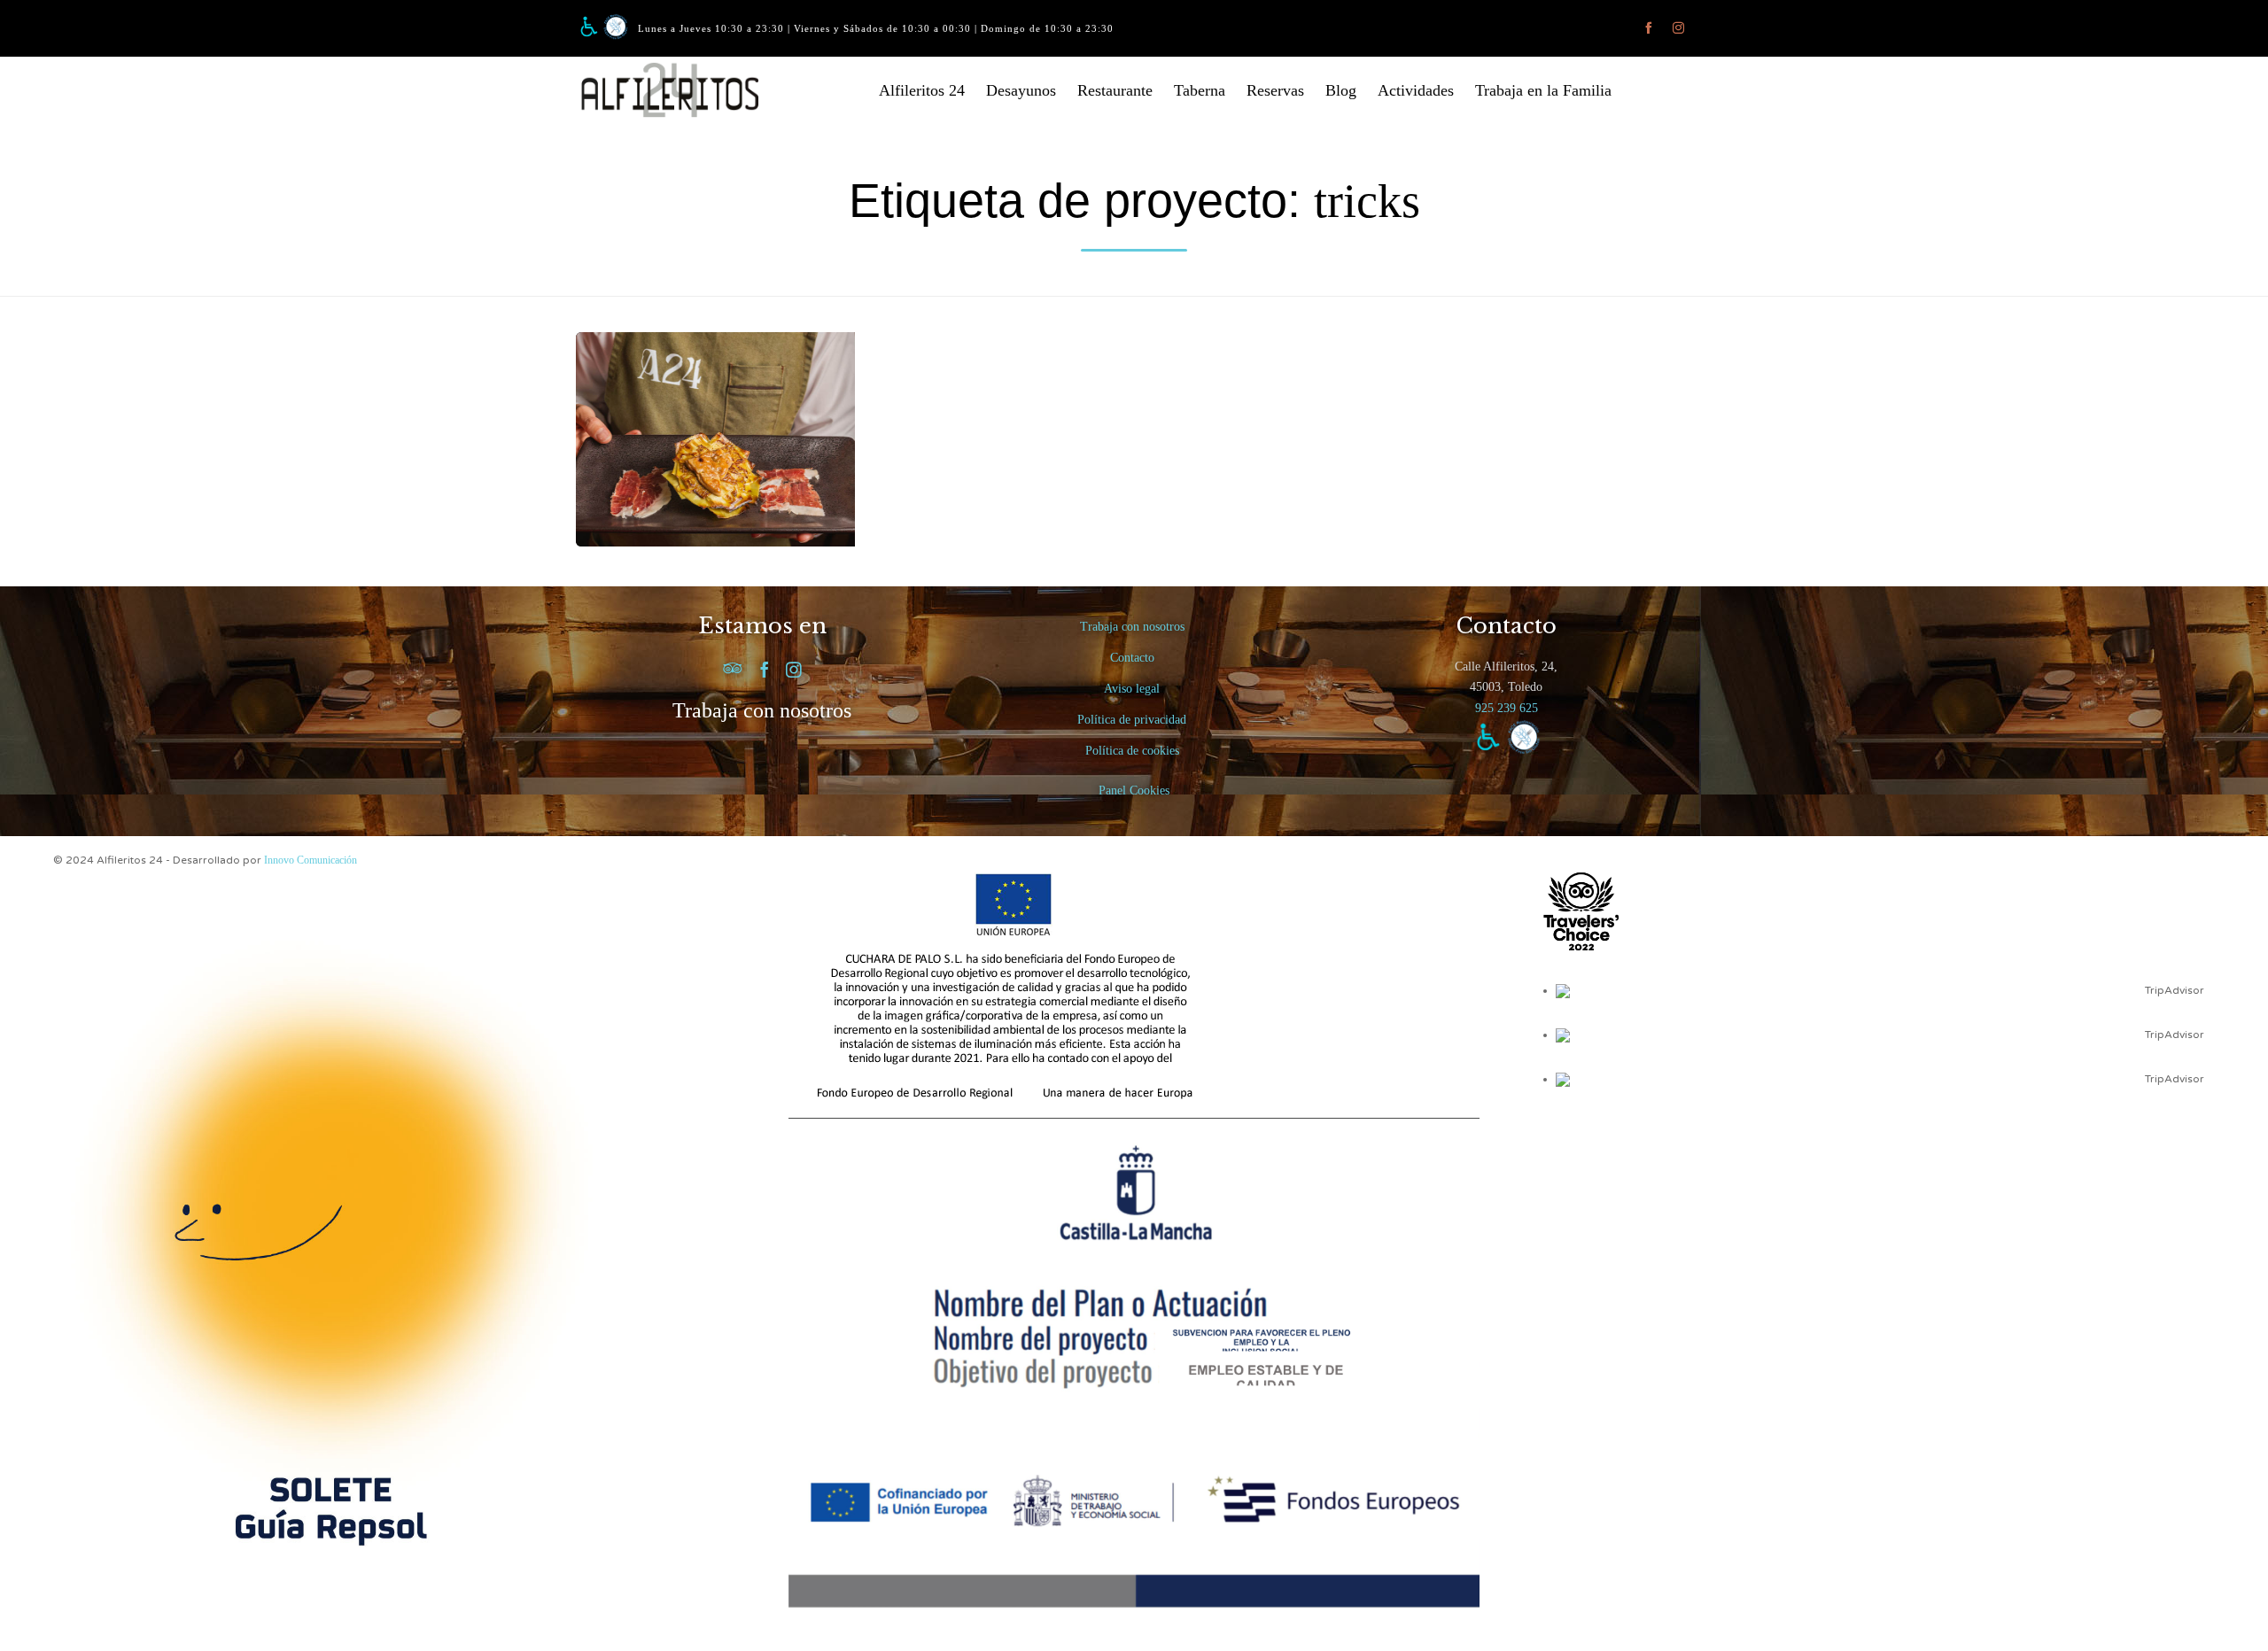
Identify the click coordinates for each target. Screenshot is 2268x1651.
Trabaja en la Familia (1543, 90)
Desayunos (1021, 90)
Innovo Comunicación (311, 860)
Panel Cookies (1134, 791)
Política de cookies (1132, 751)
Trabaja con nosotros (762, 710)
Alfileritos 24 (922, 90)
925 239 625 (1507, 708)
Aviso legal (1132, 689)
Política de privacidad (1132, 720)
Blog (1341, 90)
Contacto (1132, 658)
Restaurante (1115, 90)
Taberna (1200, 90)
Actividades (1416, 90)
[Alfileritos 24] (682, 90)
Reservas (1275, 90)
